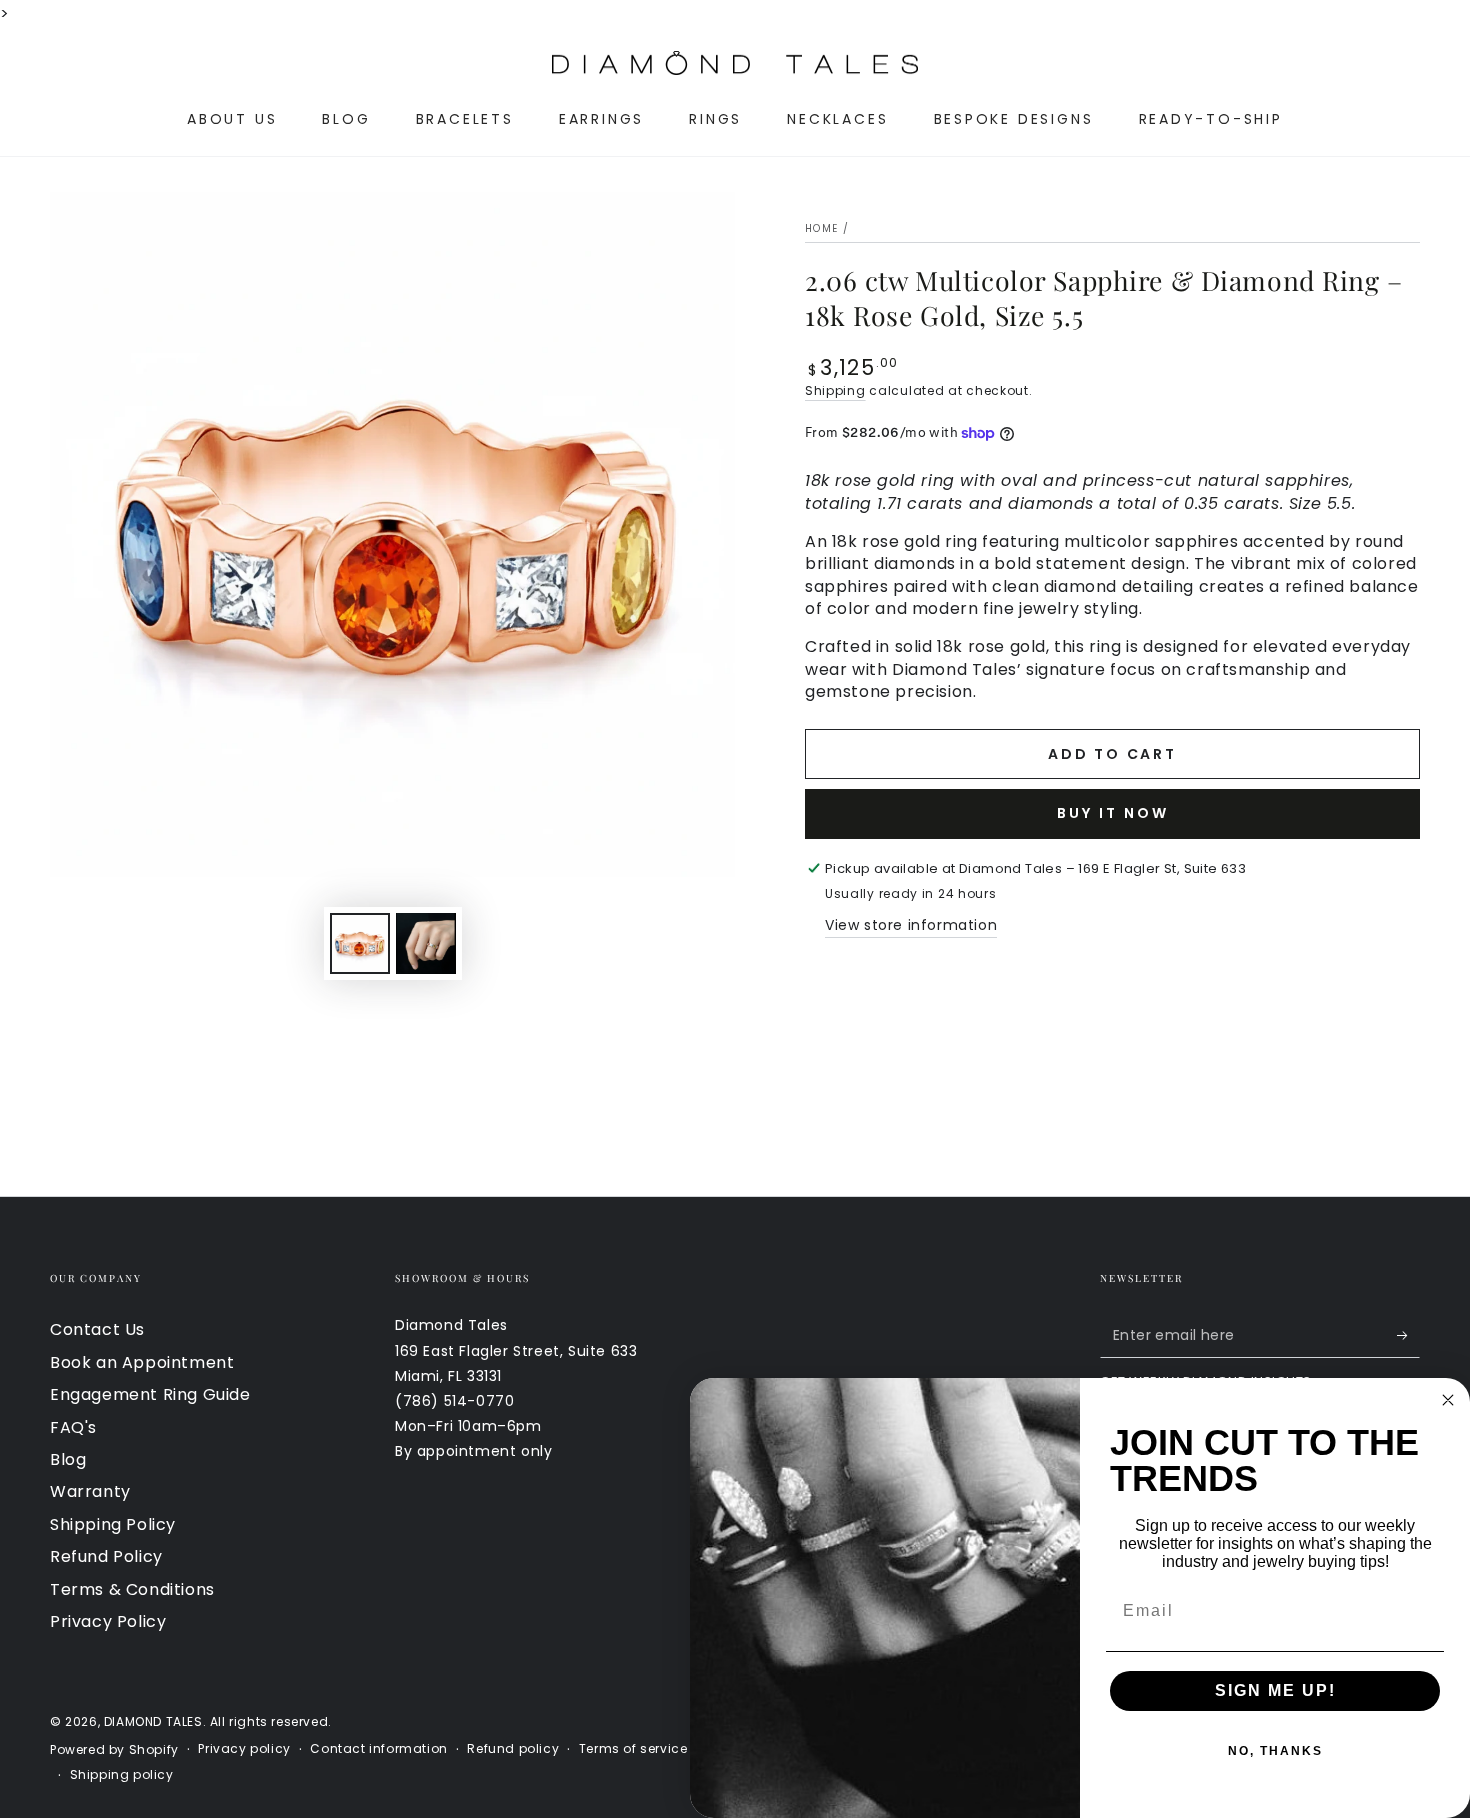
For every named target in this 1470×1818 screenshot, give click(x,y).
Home (821, 228)
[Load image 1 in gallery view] (360, 943)
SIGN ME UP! (1275, 1690)
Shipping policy (122, 1775)
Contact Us (97, 1329)
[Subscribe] (1408, 1335)
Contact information (378, 1749)
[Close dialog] (1448, 1400)
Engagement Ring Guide (150, 1394)
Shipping (835, 390)
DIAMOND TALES (153, 1721)
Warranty (90, 1491)
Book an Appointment (142, 1362)
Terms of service (633, 1749)
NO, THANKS (1275, 1751)
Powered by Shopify (114, 1750)
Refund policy (513, 1749)
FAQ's (73, 1427)
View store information (911, 925)
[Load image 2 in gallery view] (426, 943)
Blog (68, 1459)
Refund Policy (106, 1556)
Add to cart (1112, 754)
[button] (61, 63)
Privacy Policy (108, 1621)
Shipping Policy (113, 1524)
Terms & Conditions (132, 1589)
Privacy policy (244, 1749)
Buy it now (1113, 813)
